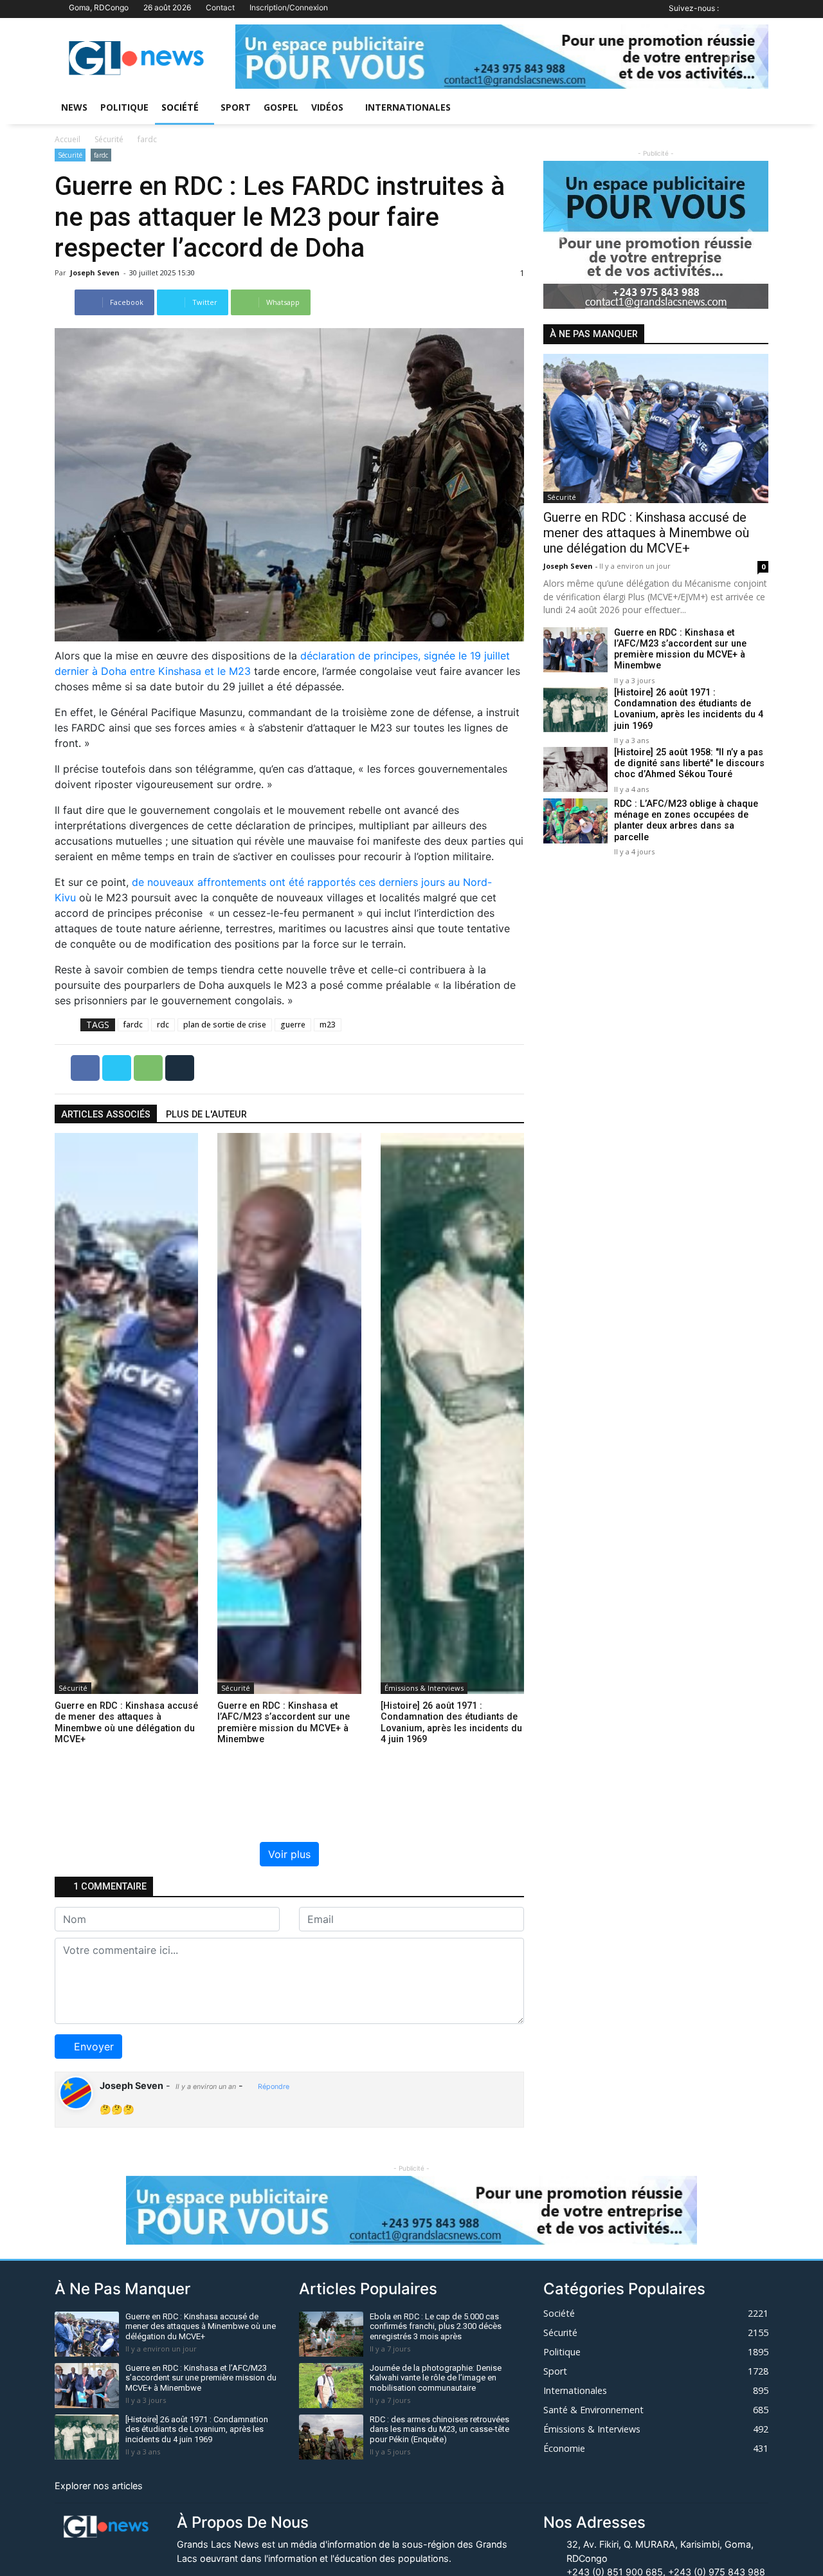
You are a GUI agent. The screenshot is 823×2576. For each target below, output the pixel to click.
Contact (220, 7)
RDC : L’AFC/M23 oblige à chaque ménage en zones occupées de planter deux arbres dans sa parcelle (686, 821)
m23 (328, 1025)
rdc (163, 1025)
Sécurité (109, 139)
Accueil (68, 139)
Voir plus (289, 1854)
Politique (124, 107)
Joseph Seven (96, 272)
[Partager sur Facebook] (86, 1067)
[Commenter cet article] (180, 1067)
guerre (293, 1025)
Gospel (281, 107)
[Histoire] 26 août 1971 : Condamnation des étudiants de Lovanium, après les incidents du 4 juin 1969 (689, 709)
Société (180, 107)
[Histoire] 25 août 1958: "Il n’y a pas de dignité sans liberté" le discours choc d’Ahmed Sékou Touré (689, 764)
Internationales (408, 107)
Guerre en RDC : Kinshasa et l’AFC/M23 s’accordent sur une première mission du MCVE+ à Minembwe (680, 649)
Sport (236, 107)
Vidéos (327, 107)
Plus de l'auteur (206, 1115)
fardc (147, 139)
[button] (275, 57)
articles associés (106, 1115)
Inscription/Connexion (289, 7)
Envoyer (94, 2047)
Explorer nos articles (99, 2486)
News (74, 107)
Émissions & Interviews (424, 1688)
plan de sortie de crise (225, 1025)
